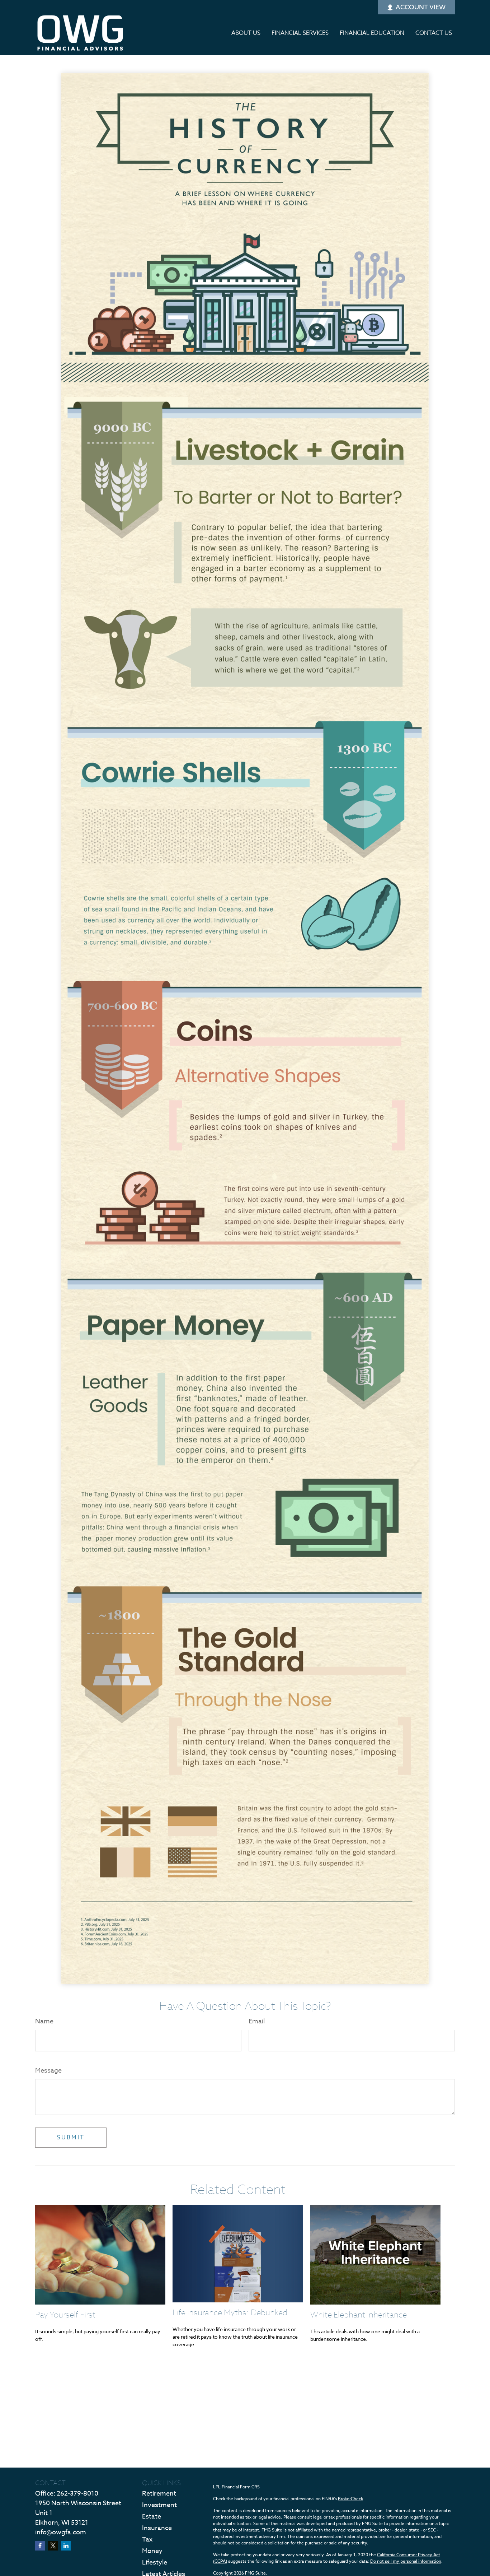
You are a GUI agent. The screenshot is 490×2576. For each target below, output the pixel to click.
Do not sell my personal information (406, 2561)
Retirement (159, 2494)
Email (257, 2021)
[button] (246, 33)
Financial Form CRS (241, 2487)
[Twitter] (53, 2546)
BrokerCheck (350, 2499)
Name (44, 2021)
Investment (159, 2505)
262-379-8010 (77, 2494)
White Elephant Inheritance (359, 2314)
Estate (152, 2517)
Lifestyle (155, 2563)
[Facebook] (40, 2546)
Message (48, 2071)
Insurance (157, 2528)
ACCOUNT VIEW (421, 7)
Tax (147, 2540)
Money (152, 2551)
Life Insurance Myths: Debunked (230, 2312)
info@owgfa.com (61, 2532)
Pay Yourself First (65, 2314)
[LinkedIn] (66, 2546)
